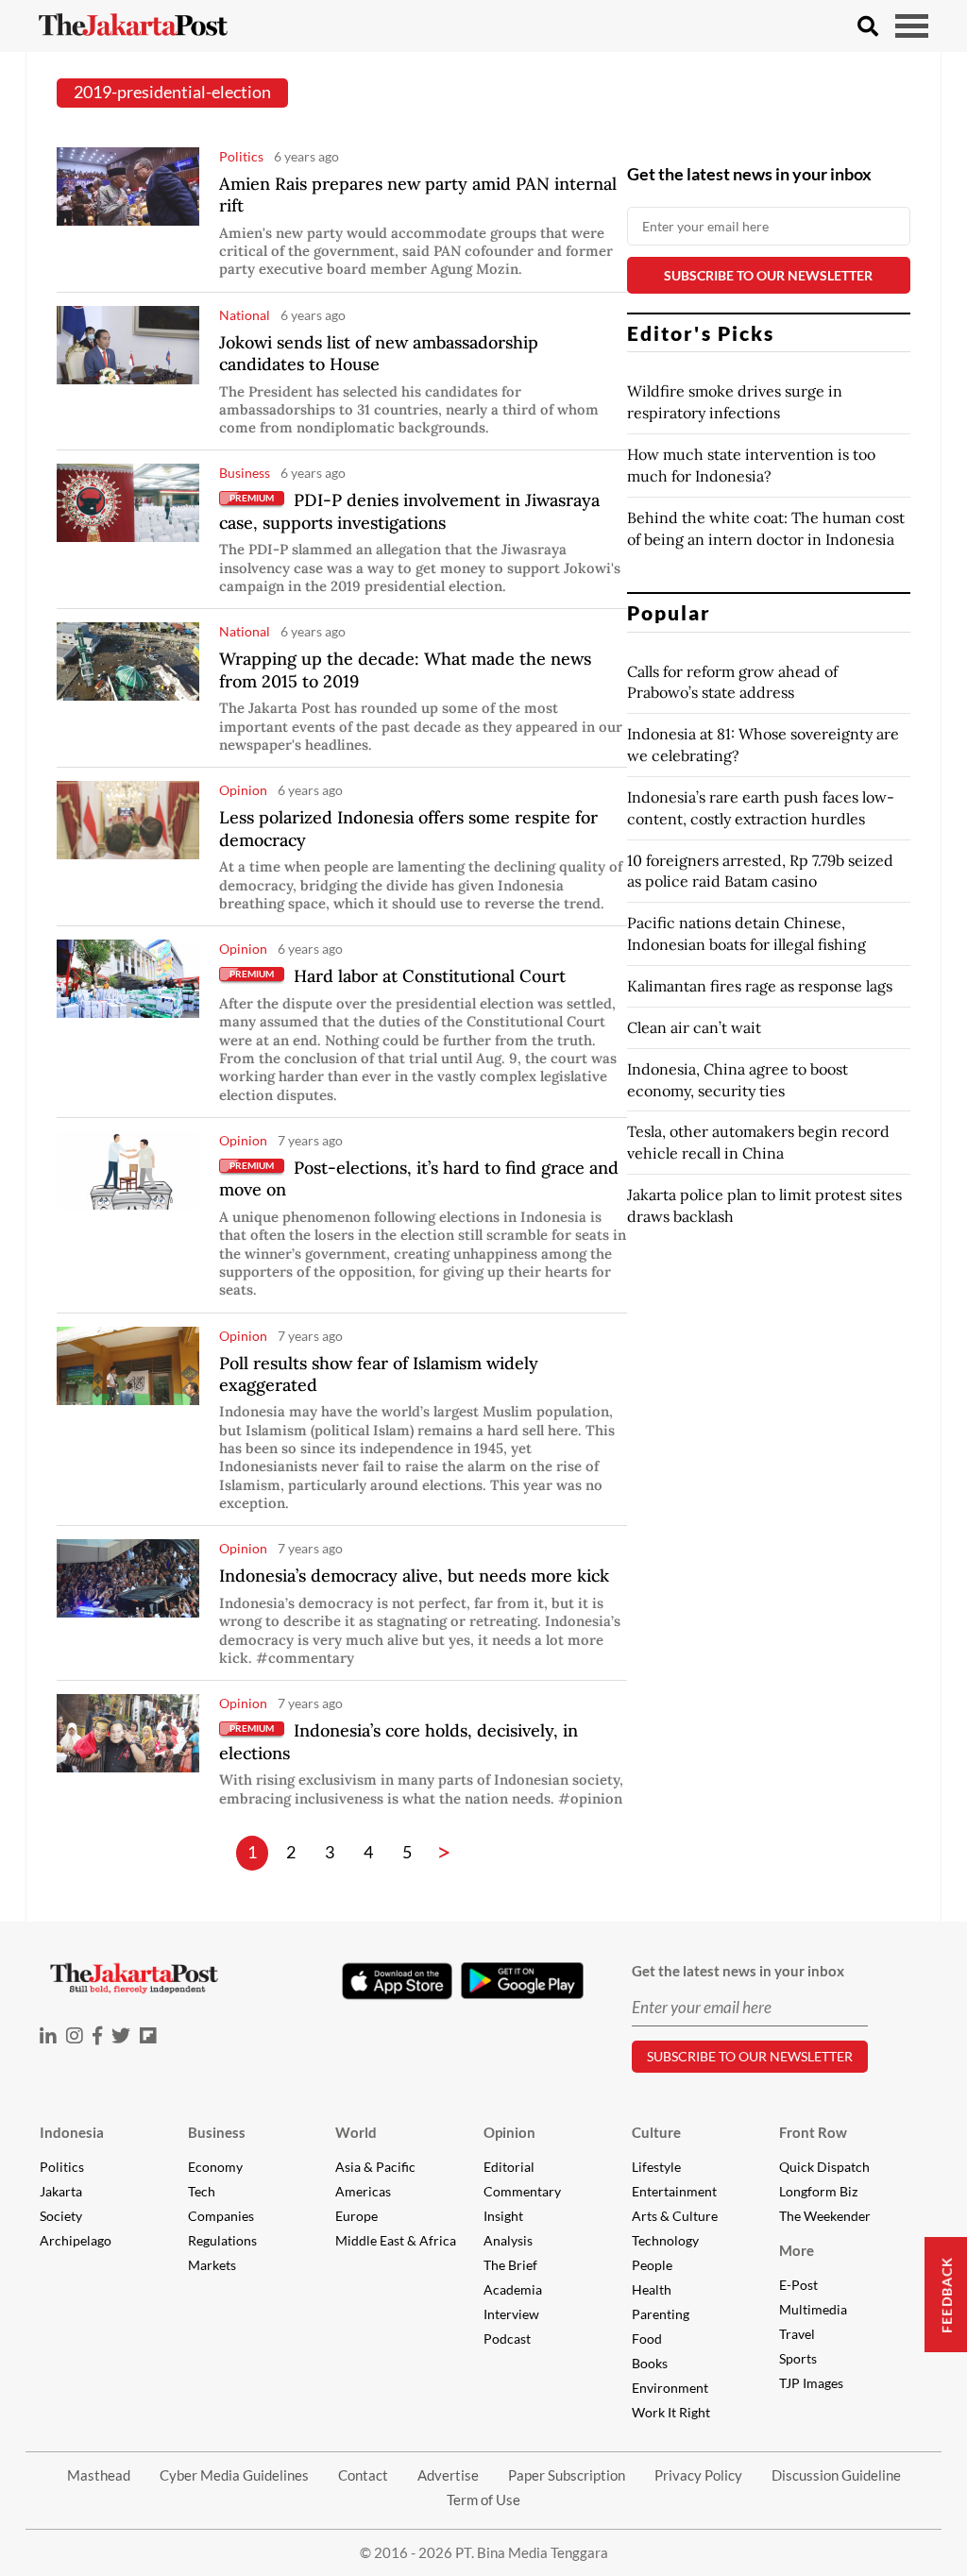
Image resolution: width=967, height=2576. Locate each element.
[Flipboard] (148, 2035)
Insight (503, 2216)
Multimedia (813, 2309)
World (356, 2132)
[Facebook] (97, 2035)
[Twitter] (121, 2035)
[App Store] (397, 1980)
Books (650, 2363)
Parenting (661, 2314)
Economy (215, 2167)
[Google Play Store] (522, 1981)
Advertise (448, 2475)
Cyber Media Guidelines (234, 2475)
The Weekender (825, 2216)
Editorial (509, 2167)
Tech (202, 2191)
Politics (62, 2167)
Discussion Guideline (836, 2475)
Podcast (507, 2339)
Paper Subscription (567, 2475)
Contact (363, 2475)
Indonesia (72, 2132)
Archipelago (76, 2240)
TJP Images (811, 2383)
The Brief (510, 2265)
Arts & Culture (675, 2216)
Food (647, 2339)
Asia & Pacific (375, 2167)
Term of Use (483, 2500)
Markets (212, 2265)
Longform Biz (818, 2191)
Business (217, 2132)
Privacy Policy (698, 2475)
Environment (670, 2388)
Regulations (222, 2240)
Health (652, 2289)
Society (61, 2216)
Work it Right (671, 2412)
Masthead (99, 2475)
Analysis (508, 2240)
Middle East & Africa (396, 2240)
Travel (797, 2334)
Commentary (522, 2191)
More (797, 2250)
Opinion (509, 2132)
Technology (665, 2240)
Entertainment (674, 2191)
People (652, 2265)
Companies (221, 2216)
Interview (511, 2314)
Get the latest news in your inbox (749, 174)
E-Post (798, 2285)
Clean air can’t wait (694, 1027)
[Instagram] (75, 2035)
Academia (513, 2289)
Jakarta (61, 2191)
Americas (363, 2191)
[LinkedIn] (48, 2035)
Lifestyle (656, 2167)
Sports (798, 2358)
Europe (356, 2216)
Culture (656, 2132)
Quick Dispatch (824, 2167)
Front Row (813, 2132)
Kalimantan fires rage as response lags (760, 986)
